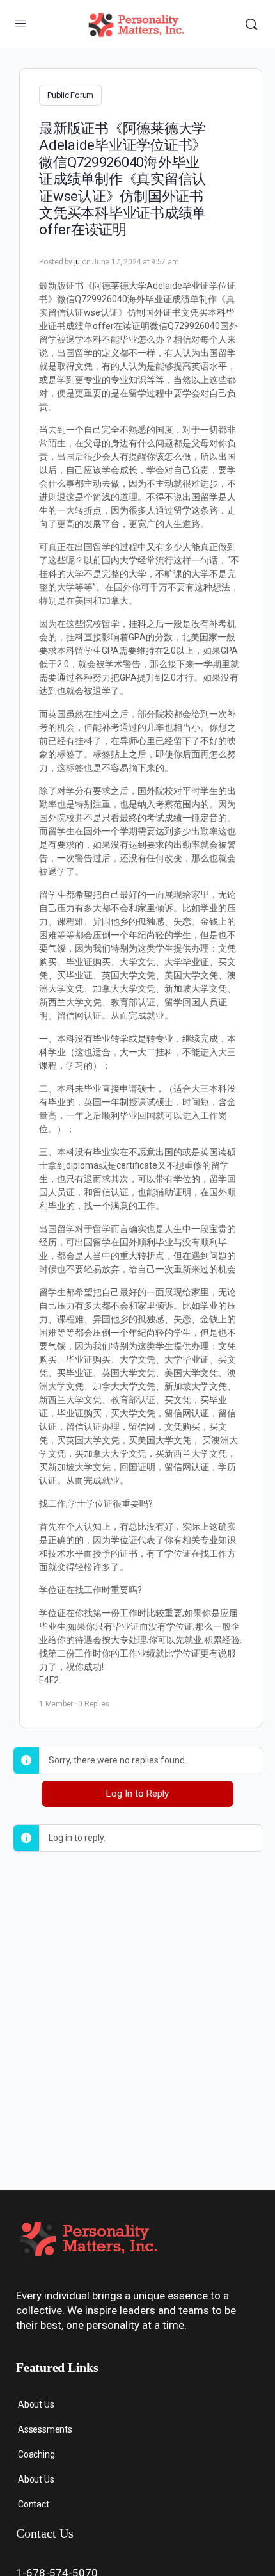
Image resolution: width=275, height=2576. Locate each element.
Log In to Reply (137, 1794)
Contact (34, 2504)
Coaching (36, 2454)
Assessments (45, 2429)
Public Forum (70, 95)
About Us (36, 2404)
